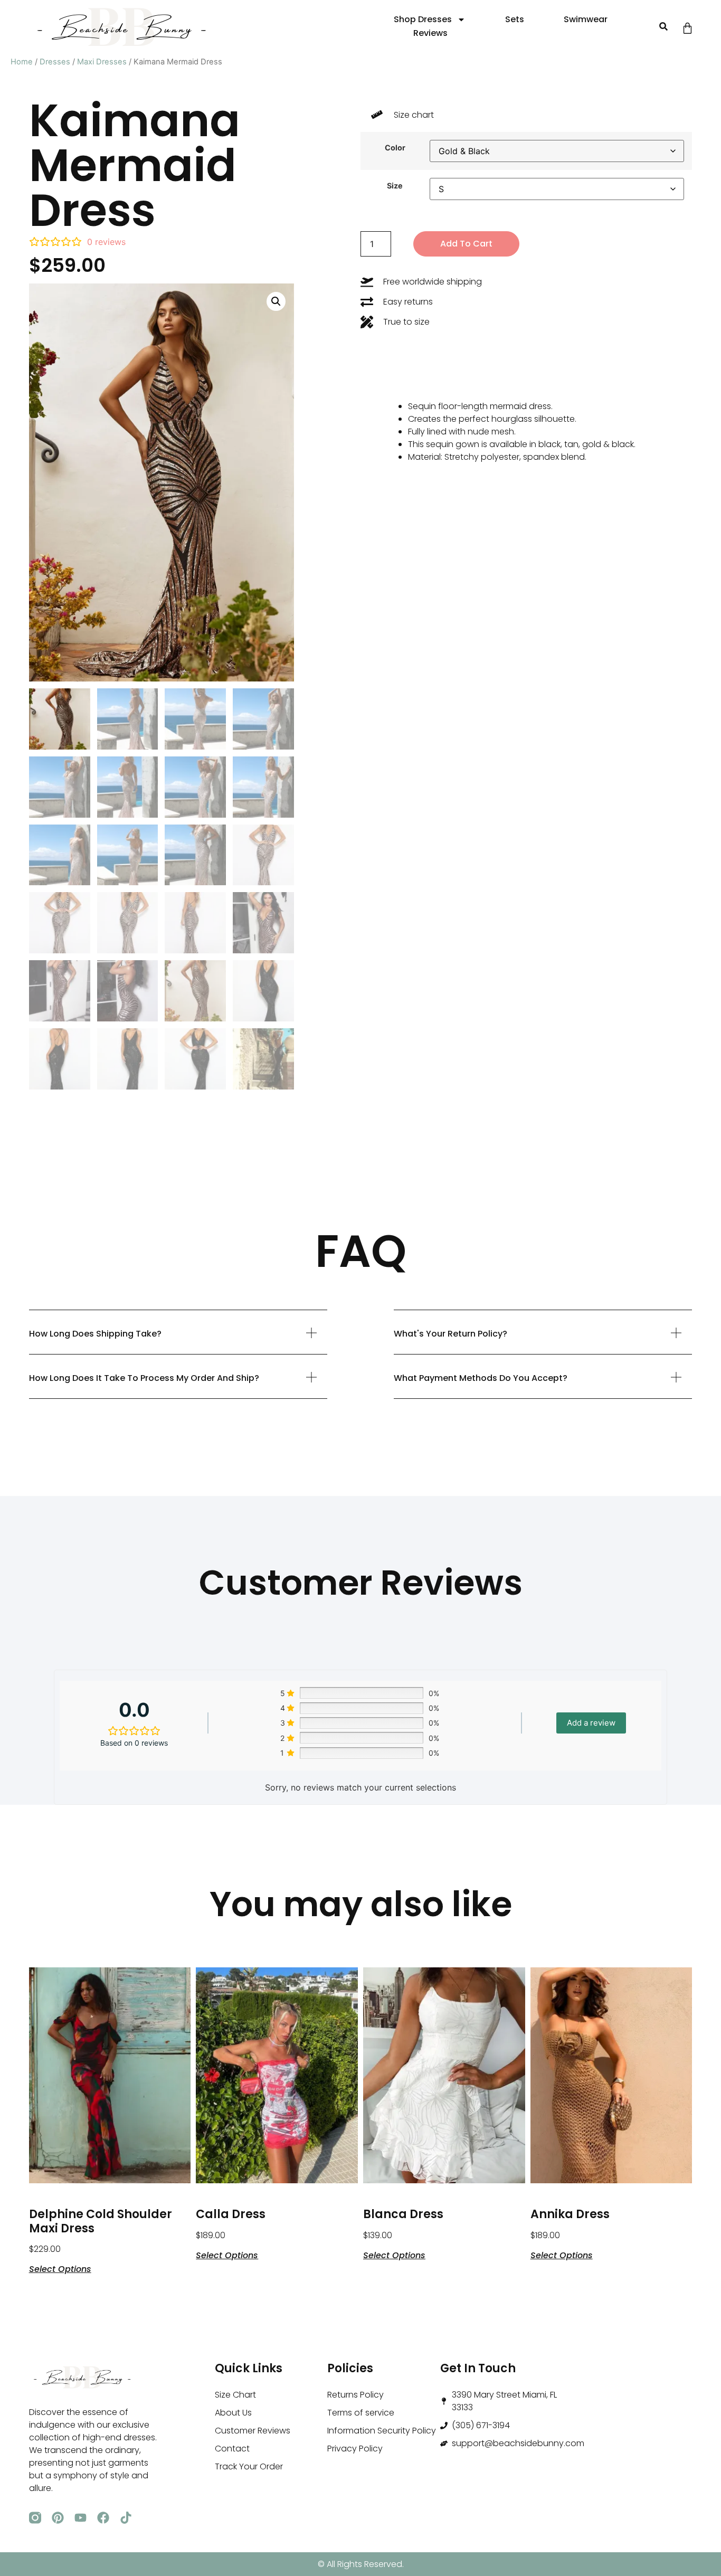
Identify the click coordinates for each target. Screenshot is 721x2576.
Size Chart (235, 2395)
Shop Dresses (423, 19)
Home (22, 62)
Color (395, 148)
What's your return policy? (450, 1334)
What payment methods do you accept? (481, 1378)
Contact (232, 2449)
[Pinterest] (58, 2518)
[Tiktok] (126, 2518)
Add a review (591, 1723)
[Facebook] (103, 2518)
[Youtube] (80, 2518)
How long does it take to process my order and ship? (144, 1378)
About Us (233, 2413)
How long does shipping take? (95, 1334)
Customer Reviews (253, 2431)
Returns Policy (355, 2395)
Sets (515, 19)
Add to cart (466, 244)
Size (395, 186)
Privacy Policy (355, 2449)
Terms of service (361, 2413)
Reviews (430, 33)
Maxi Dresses (102, 62)
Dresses (55, 62)
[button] (663, 27)
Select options (60, 2268)
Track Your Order (249, 2466)
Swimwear (586, 19)
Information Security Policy (382, 2431)
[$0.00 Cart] (687, 28)
